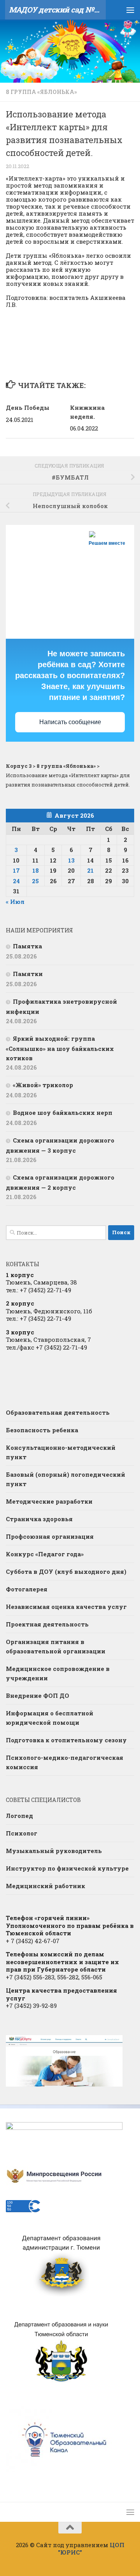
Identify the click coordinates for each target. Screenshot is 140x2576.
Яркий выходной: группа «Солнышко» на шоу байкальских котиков (60, 1048)
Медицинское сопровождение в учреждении (58, 1673)
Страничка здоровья (39, 1519)
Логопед (19, 1816)
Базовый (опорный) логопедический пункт (66, 1479)
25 (35, 881)
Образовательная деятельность (58, 1412)
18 (36, 870)
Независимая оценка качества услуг (66, 1607)
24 (16, 881)
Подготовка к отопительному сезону (66, 1740)
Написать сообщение (70, 722)
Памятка (27, 946)
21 (90, 870)
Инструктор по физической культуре (67, 1868)
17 (16, 870)
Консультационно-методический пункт (61, 1452)
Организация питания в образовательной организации (56, 1646)
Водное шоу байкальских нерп (63, 1113)
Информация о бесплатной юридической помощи (50, 1718)
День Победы (28, 407)
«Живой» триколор (43, 1085)
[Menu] (130, 10)
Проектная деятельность (47, 1624)
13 (71, 860)
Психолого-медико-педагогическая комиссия (65, 1762)
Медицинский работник (45, 1886)
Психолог (22, 1833)
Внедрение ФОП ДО (38, 1695)
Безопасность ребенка (42, 1430)
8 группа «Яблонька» (41, 92)
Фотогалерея (27, 1589)
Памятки (28, 974)
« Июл (15, 902)
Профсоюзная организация (50, 1536)
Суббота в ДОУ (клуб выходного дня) (66, 1571)
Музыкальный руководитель (54, 1851)
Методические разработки (49, 1501)
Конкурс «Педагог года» (45, 1554)
